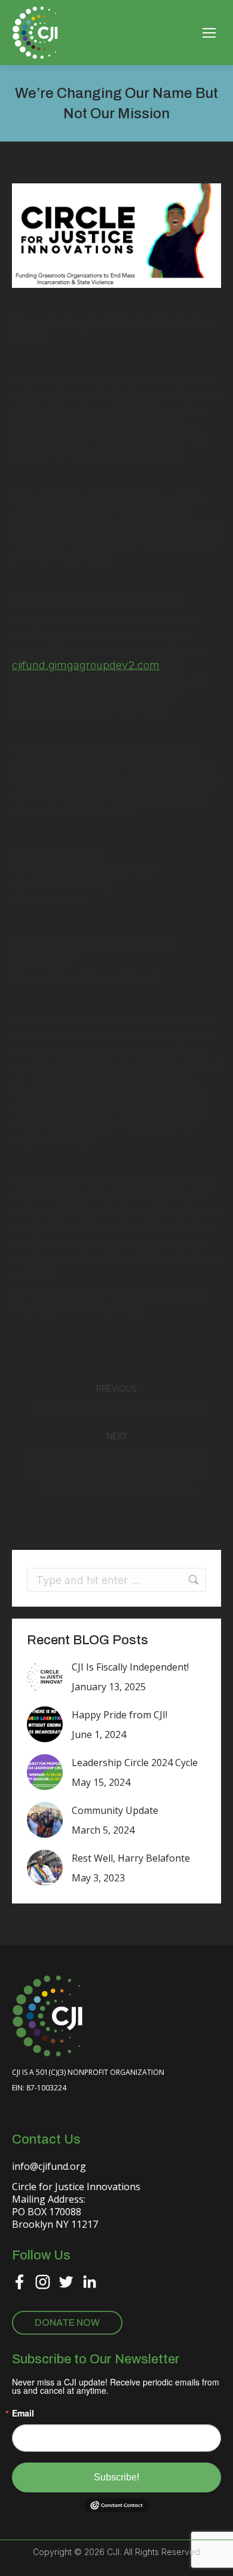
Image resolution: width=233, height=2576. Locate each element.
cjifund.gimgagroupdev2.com (86, 665)
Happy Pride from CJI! (119, 1715)
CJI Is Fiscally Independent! (130, 1667)
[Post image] (45, 1677)
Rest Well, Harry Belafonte (131, 1858)
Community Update (115, 1810)
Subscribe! (116, 2477)
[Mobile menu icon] (209, 33)
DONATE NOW (67, 2322)
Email (23, 2413)
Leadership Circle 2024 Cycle (135, 1763)
